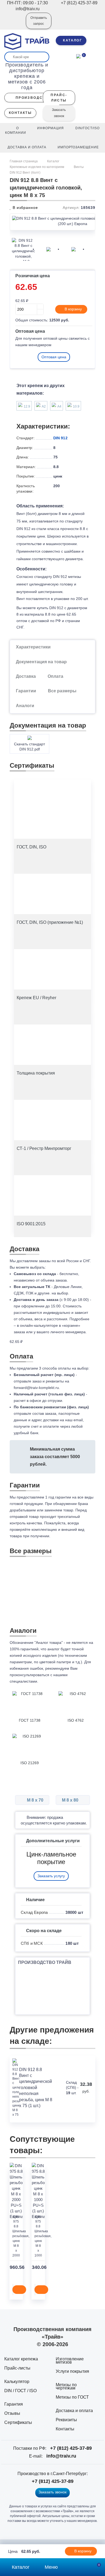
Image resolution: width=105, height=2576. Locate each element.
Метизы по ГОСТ (72, 2397)
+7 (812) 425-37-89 (71, 2448)
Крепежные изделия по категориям (37, 167)
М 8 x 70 (35, 1800)
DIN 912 (60, 438)
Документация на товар (41, 662)
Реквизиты (66, 2420)
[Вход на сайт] (15, 24)
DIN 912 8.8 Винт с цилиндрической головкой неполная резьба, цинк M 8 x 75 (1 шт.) (36, 2088)
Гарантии (26, 691)
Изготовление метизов (70, 2361)
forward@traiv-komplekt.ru (36, 1388)
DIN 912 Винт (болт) (25, 173)
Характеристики (33, 647)
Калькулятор (17, 2382)
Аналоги (25, 706)
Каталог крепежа (21, 2359)
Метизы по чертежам (66, 2386)
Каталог (53, 161)
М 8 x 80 (71, 1800)
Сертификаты (18, 2422)
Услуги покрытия (72, 2371)
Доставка (26, 676)
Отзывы (12, 2413)
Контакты (65, 2429)
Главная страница (24, 161)
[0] (78, 56)
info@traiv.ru (61, 2456)
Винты (79, 167)
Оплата (55, 676)
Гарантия (14, 2404)
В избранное (25, 208)
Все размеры (62, 691)
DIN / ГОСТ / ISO (20, 2391)
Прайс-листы (17, 2368)
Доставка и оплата (74, 2411)
